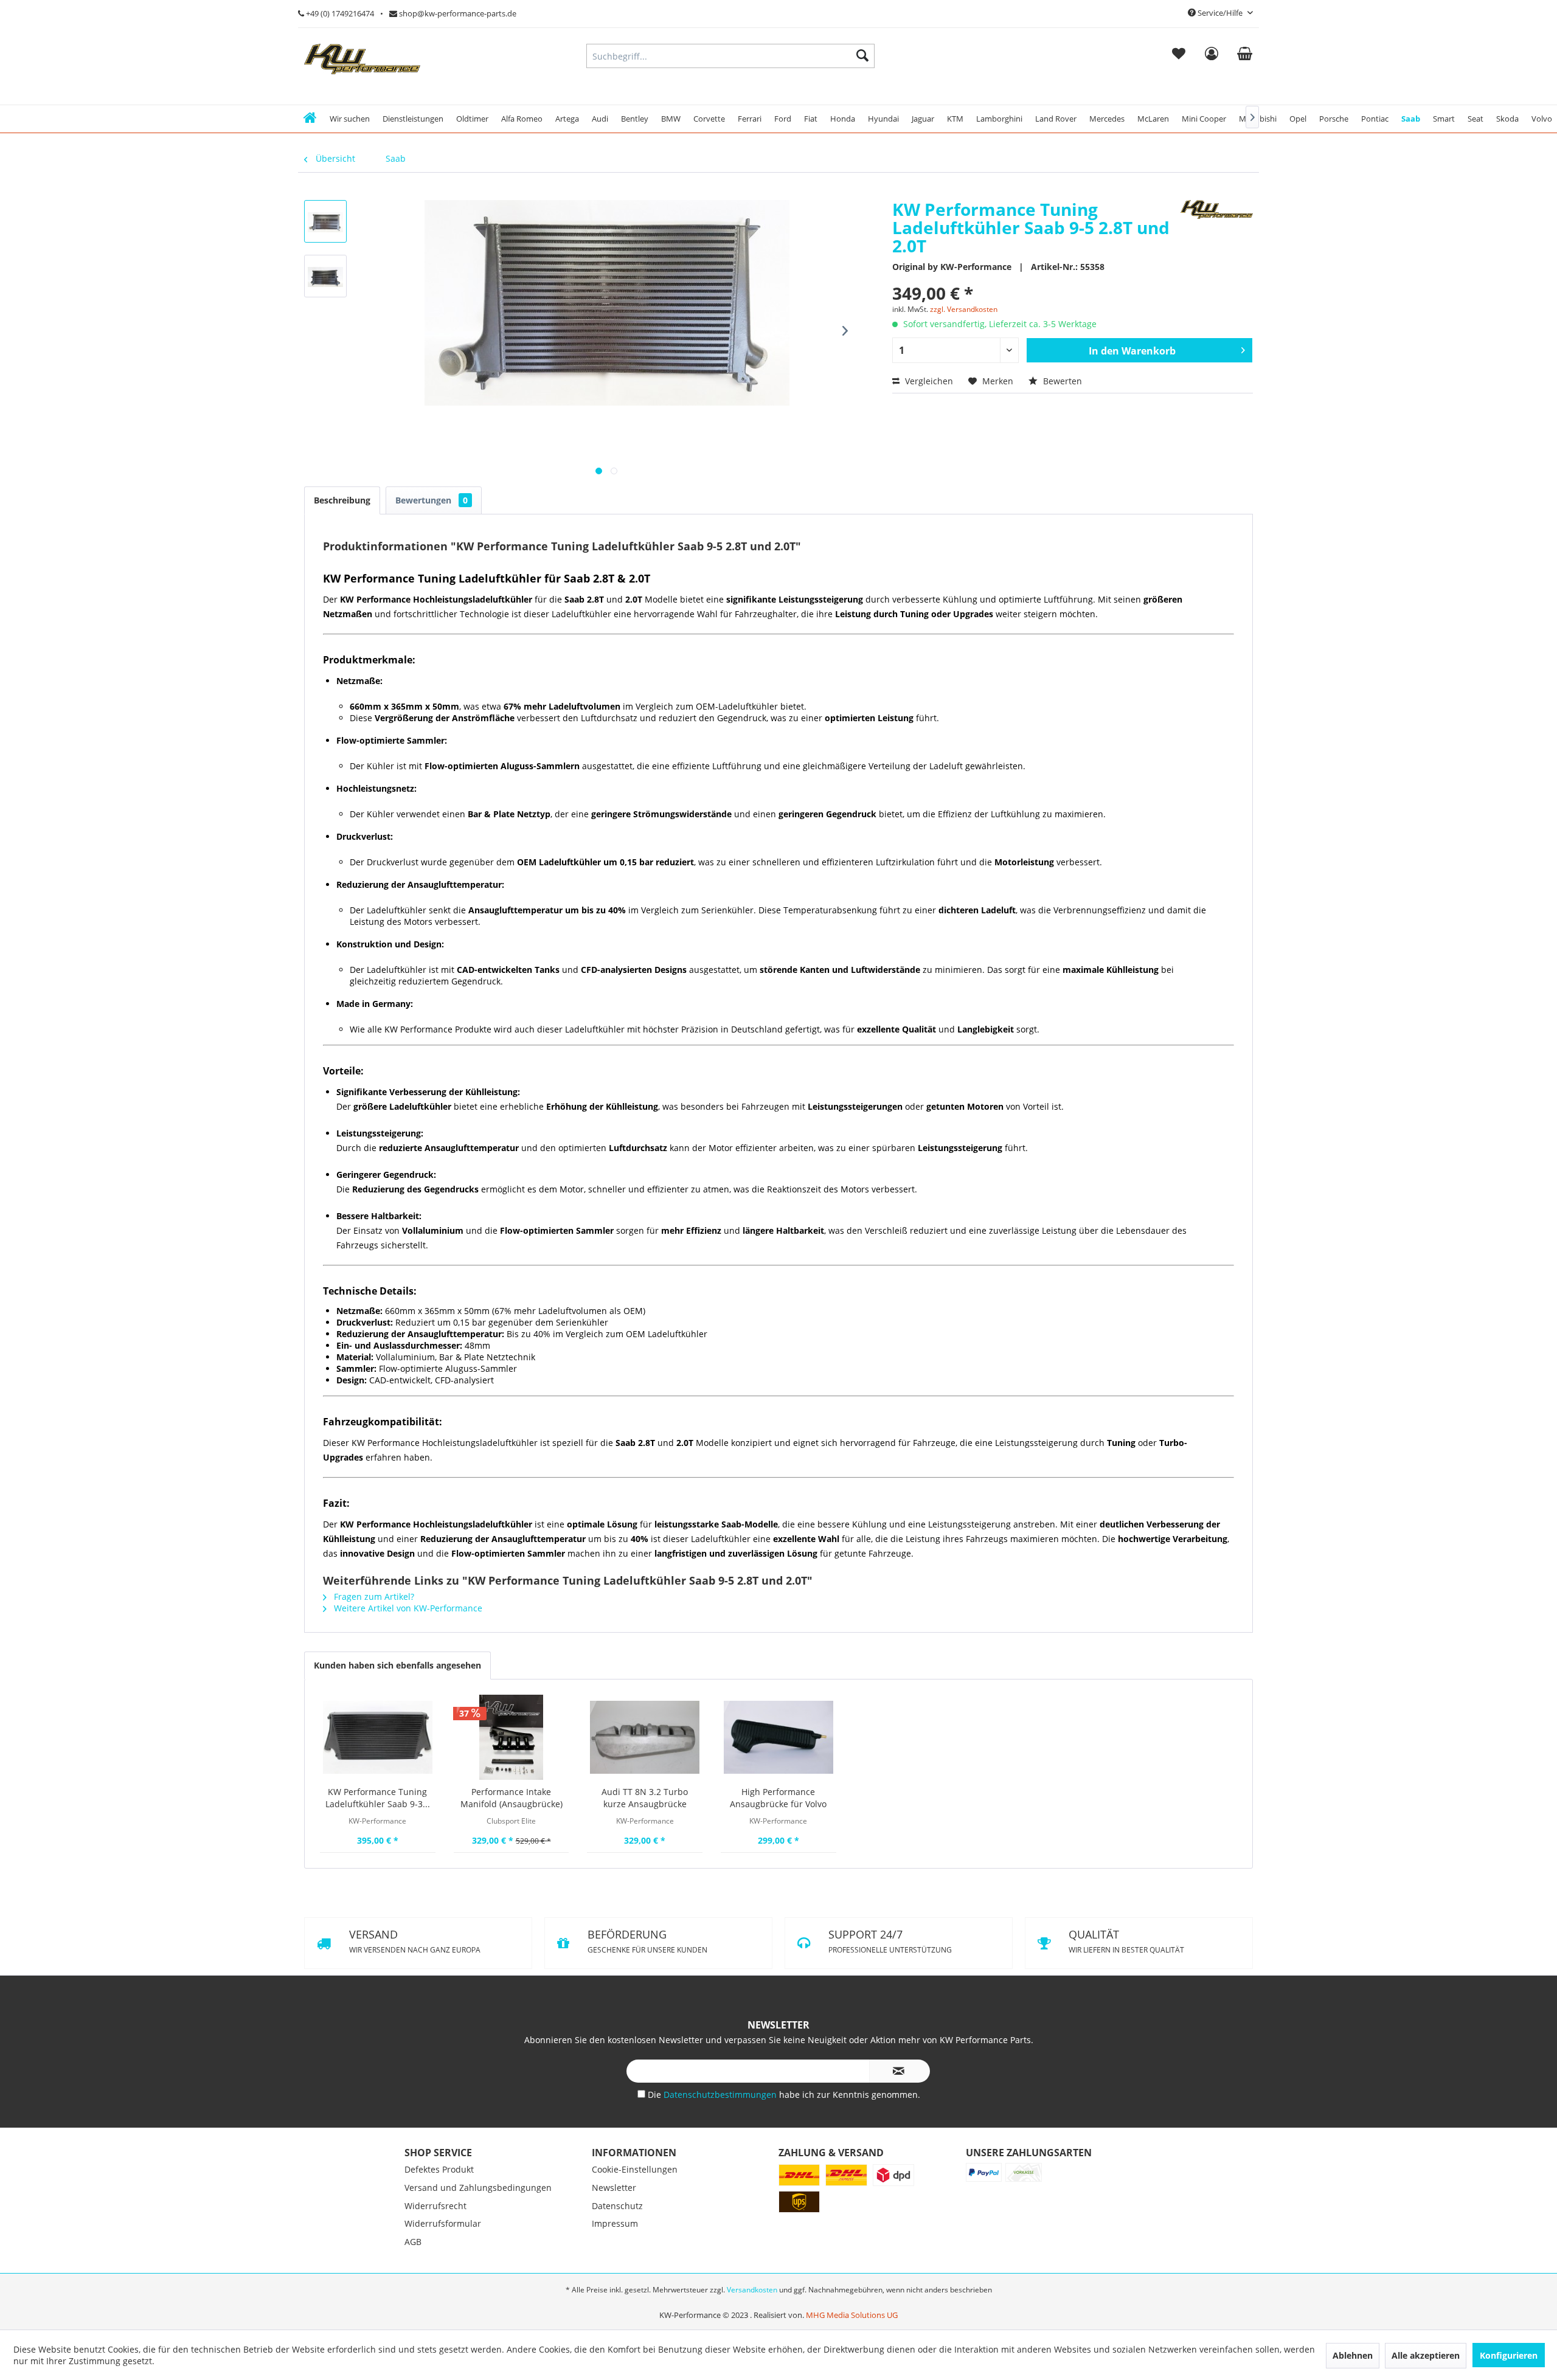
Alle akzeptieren (1426, 2355)
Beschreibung (342, 500)
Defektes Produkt (439, 2233)
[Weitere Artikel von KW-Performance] (1217, 221)
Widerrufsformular (443, 2287)
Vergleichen (928, 381)
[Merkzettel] (1179, 56)
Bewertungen (432, 500)
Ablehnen (1353, 2355)
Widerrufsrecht (435, 2270)
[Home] (310, 119)
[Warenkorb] (1245, 56)
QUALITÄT (886, 2005)
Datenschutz (617, 2270)
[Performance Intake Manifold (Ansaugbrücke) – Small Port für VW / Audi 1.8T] (511, 1737)
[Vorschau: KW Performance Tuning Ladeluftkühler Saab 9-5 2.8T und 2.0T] (325, 221)
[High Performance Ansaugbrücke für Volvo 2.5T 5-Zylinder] (778, 1737)
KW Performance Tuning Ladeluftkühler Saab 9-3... (378, 1798)
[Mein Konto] (1211, 56)
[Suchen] (862, 56)
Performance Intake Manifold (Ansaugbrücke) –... (511, 1798)
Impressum (615, 2287)
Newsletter (614, 2251)
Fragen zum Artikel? (373, 1596)
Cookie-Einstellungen (635, 2233)
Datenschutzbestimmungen (721, 2158)
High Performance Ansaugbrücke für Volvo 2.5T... (778, 1798)
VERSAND (415, 1941)
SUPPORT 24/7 (410, 2005)
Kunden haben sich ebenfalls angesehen (397, 1665)
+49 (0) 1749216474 (339, 13)
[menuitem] (1179, 56)
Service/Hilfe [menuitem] (1220, 13)
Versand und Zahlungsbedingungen (478, 2251)
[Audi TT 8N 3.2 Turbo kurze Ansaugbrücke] (645, 1737)
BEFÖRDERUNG (888, 1941)
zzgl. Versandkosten (964, 309)
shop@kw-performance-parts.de (457, 13)
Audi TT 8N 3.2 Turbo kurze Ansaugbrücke (645, 1798)
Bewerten (1061, 381)
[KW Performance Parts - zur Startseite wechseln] (362, 59)
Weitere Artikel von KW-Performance (407, 1608)
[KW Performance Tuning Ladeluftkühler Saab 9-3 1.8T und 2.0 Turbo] (378, 1737)
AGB (413, 2306)
